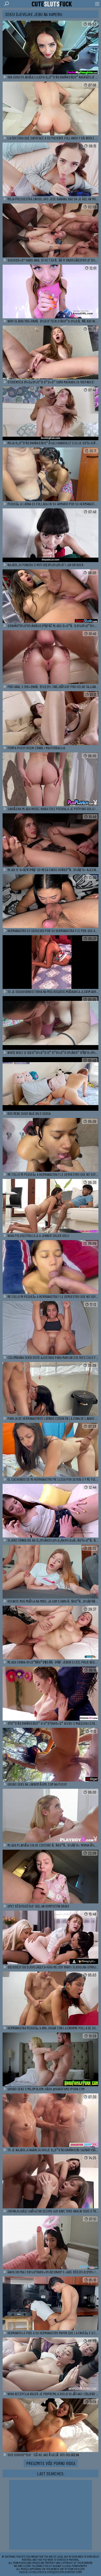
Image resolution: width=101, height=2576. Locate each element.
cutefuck (52, 4)
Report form (75, 2572)
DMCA (63, 2572)
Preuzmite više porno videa (51, 2463)
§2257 (55, 2572)
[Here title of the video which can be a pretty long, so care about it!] (51, 48)
